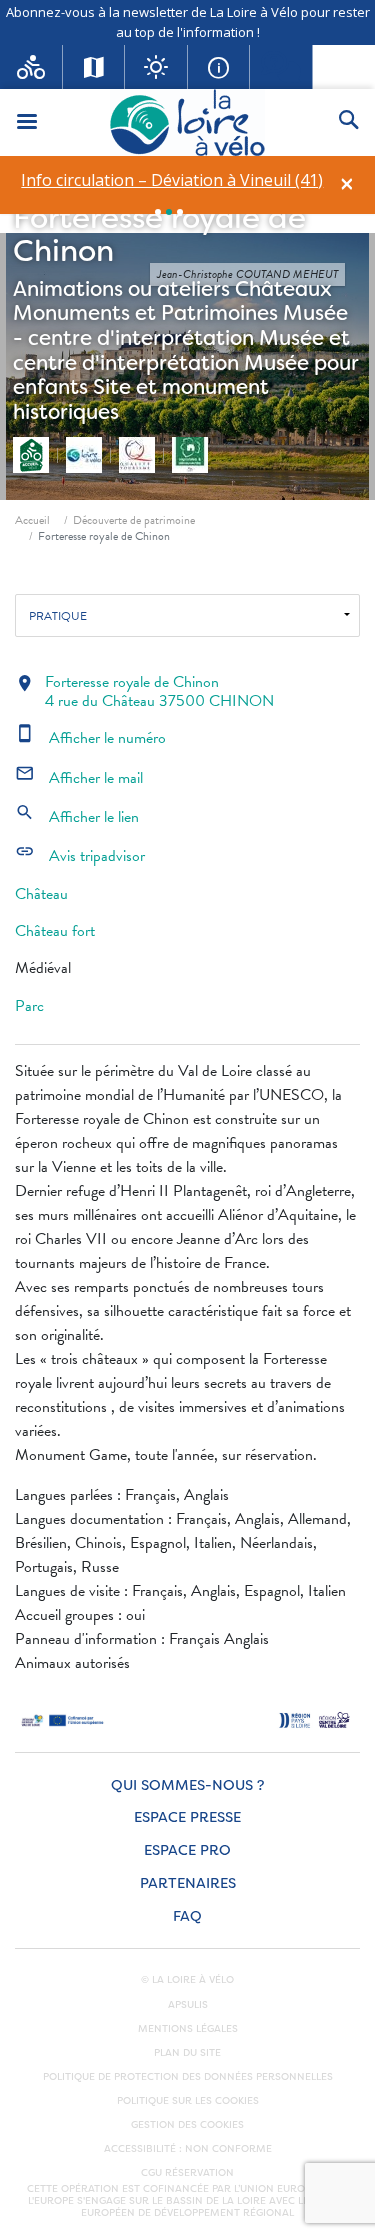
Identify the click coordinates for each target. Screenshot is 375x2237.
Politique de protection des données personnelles (188, 2077)
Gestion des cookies (187, 2125)
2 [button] (169, 212)
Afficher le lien (77, 817)
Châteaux (283, 289)
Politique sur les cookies (188, 2101)
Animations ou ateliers (121, 289)
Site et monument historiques (141, 399)
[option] (172, 180)
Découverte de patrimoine (134, 520)
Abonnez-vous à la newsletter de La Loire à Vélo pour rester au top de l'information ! (188, 22)
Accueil (32, 520)
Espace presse (187, 1817)
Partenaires (188, 1883)
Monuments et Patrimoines (145, 313)
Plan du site (187, 2053)
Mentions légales (188, 2029)
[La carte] (94, 67)
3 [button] (180, 212)
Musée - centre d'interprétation (180, 325)
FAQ (187, 1916)
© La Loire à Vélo (187, 1980)
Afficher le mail (79, 778)
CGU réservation (187, 2173)
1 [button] (158, 212)
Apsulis (188, 2005)
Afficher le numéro (90, 738)
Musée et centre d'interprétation (181, 350)
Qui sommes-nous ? (187, 1785)
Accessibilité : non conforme (188, 2149)
